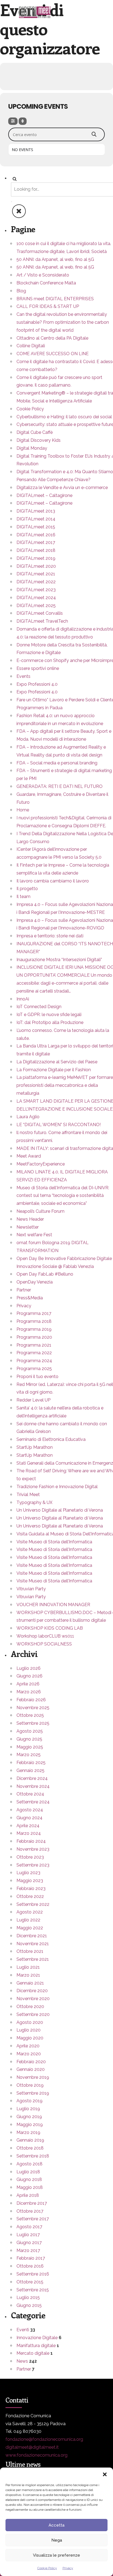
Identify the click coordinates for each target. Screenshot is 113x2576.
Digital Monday (32, 448)
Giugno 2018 (29, 2179)
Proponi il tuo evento (37, 1377)
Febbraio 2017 (31, 2258)
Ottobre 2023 (30, 1857)
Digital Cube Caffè (35, 432)
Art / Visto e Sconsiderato (43, 275)
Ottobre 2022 (30, 1896)
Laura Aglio (28, 1117)
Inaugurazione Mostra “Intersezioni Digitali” (59, 960)
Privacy (68, 2568)
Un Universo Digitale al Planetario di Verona (60, 1510)
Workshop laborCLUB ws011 (45, 1636)
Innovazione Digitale (37, 2338)
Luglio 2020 (29, 2030)
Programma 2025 (34, 1369)
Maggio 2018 (30, 2187)
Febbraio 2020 (31, 2062)
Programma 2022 (34, 1353)
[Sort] (23, 121)
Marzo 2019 (28, 2132)
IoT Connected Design (39, 1007)
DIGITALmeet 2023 (36, 590)
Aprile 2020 (28, 2046)
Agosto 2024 (30, 1810)
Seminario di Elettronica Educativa (51, 1439)
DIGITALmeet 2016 (36, 535)
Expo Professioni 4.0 (37, 684)
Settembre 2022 (33, 1904)
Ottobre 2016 (30, 2266)
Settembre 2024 (33, 1802)
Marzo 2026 (29, 1692)
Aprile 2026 (28, 1684)
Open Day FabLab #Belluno (45, 1274)
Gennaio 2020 (31, 2069)
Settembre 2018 (33, 2156)
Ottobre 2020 (30, 2007)
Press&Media (30, 1298)
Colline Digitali (31, 346)
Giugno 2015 (29, 2305)
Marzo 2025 (29, 1755)
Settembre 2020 (33, 2014)
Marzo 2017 (28, 2250)
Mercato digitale (33, 2353)
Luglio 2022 (28, 1920)
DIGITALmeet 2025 (36, 606)
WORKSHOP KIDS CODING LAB (50, 1628)
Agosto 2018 (29, 2164)
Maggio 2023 (30, 1881)
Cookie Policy (47, 2568)
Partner (24, 1290)
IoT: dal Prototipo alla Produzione (50, 1022)
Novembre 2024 (33, 1786)
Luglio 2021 (28, 1967)
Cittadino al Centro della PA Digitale (52, 338)
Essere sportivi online (38, 668)
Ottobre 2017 (30, 2211)
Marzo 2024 (29, 1833)
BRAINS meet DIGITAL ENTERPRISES (55, 299)
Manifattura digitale (36, 2346)
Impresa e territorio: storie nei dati (50, 936)
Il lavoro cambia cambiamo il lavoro (53, 881)
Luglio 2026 (29, 1668)
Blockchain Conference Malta (46, 283)
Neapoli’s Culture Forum (40, 1211)
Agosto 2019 (29, 2101)
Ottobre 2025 (30, 1715)
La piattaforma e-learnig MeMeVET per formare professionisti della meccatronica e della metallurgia (65, 1085)
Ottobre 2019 (30, 2085)
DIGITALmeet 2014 (36, 519)
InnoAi (23, 999)
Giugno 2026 (29, 1676)
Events (23, 676)
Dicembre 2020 (32, 1991)
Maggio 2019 (30, 2125)
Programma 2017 (34, 1313)
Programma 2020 (34, 1337)
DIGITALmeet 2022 (36, 582)
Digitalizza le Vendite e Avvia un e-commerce (62, 488)
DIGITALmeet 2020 (36, 566)
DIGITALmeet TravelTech (42, 621)
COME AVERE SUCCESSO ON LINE (53, 354)
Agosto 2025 (30, 1731)
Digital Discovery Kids (39, 440)
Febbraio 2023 (31, 1888)
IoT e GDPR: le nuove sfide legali (49, 1015)
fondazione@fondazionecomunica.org (44, 2439)
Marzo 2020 (29, 2054)
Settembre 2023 (33, 1865)
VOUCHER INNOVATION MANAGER (53, 1605)
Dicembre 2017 (32, 2203)
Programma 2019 (34, 1329)
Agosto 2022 (30, 1912)
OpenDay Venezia (35, 1282)
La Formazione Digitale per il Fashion (54, 1070)
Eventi (23, 2330)
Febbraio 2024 (31, 1841)
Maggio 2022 (30, 1928)
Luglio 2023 (28, 1873)
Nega (57, 2540)
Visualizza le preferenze (56, 2555)
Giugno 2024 (29, 1818)
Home (23, 810)
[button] (105, 2474)
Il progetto (27, 889)
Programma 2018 (34, 1321)
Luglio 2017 (28, 2235)
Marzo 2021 (28, 1975)
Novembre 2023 (33, 1849)
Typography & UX (34, 1502)
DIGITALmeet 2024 (36, 598)
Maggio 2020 (30, 2038)
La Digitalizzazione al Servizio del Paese (57, 1062)
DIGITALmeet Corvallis (40, 613)
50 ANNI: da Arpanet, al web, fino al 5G (55, 259)
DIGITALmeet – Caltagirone (44, 495)
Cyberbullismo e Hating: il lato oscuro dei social (64, 417)
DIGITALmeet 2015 (36, 527)
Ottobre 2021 (30, 1951)
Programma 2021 (34, 1345)
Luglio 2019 (28, 2109)
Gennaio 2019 (30, 2140)
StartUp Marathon (35, 1447)
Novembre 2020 (33, 1999)
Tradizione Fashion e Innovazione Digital (57, 1487)
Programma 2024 (34, 1361)
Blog (21, 291)
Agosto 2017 (29, 2227)
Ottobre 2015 (30, 2282)
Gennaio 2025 (30, 1770)
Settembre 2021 (33, 1959)
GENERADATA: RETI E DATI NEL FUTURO (60, 786)
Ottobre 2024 (30, 1794)
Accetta (56, 2525)
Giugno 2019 (29, 2117)
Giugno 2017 (29, 2243)
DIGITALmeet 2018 (36, 550)
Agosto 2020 (30, 2022)
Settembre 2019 (33, 2093)
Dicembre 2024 (32, 1778)
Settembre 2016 (33, 2274)
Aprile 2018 (28, 2195)
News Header (30, 1219)
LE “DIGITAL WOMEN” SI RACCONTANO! (59, 1125)
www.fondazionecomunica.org (36, 2455)
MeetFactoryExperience (41, 1164)
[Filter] (13, 121)
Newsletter (28, 1227)
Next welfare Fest (34, 1235)
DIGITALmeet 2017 (36, 542)
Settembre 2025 (33, 1723)
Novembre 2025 (33, 1708)
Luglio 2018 (28, 2172)
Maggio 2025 (30, 1747)
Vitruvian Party (31, 1589)
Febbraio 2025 (31, 1763)
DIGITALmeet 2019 (36, 558)
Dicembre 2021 (32, 1936)
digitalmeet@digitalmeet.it (32, 2447)
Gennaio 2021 (30, 1983)
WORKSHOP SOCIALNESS (44, 1644)
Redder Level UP (33, 1400)
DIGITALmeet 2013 (36, 511)
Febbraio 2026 (31, 1700)
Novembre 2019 (33, 2077)
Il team (23, 897)
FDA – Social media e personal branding (57, 763)
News (22, 2361)
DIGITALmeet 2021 (36, 574)
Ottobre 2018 (30, 2148)
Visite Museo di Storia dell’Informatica (54, 1542)
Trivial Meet (28, 1495)
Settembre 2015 (33, 2290)
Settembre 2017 (33, 2219)
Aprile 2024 (28, 1826)
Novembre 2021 (33, 1944)
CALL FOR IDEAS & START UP (48, 306)
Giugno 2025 (29, 1739)
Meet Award (29, 1156)
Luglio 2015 (28, 2297)
